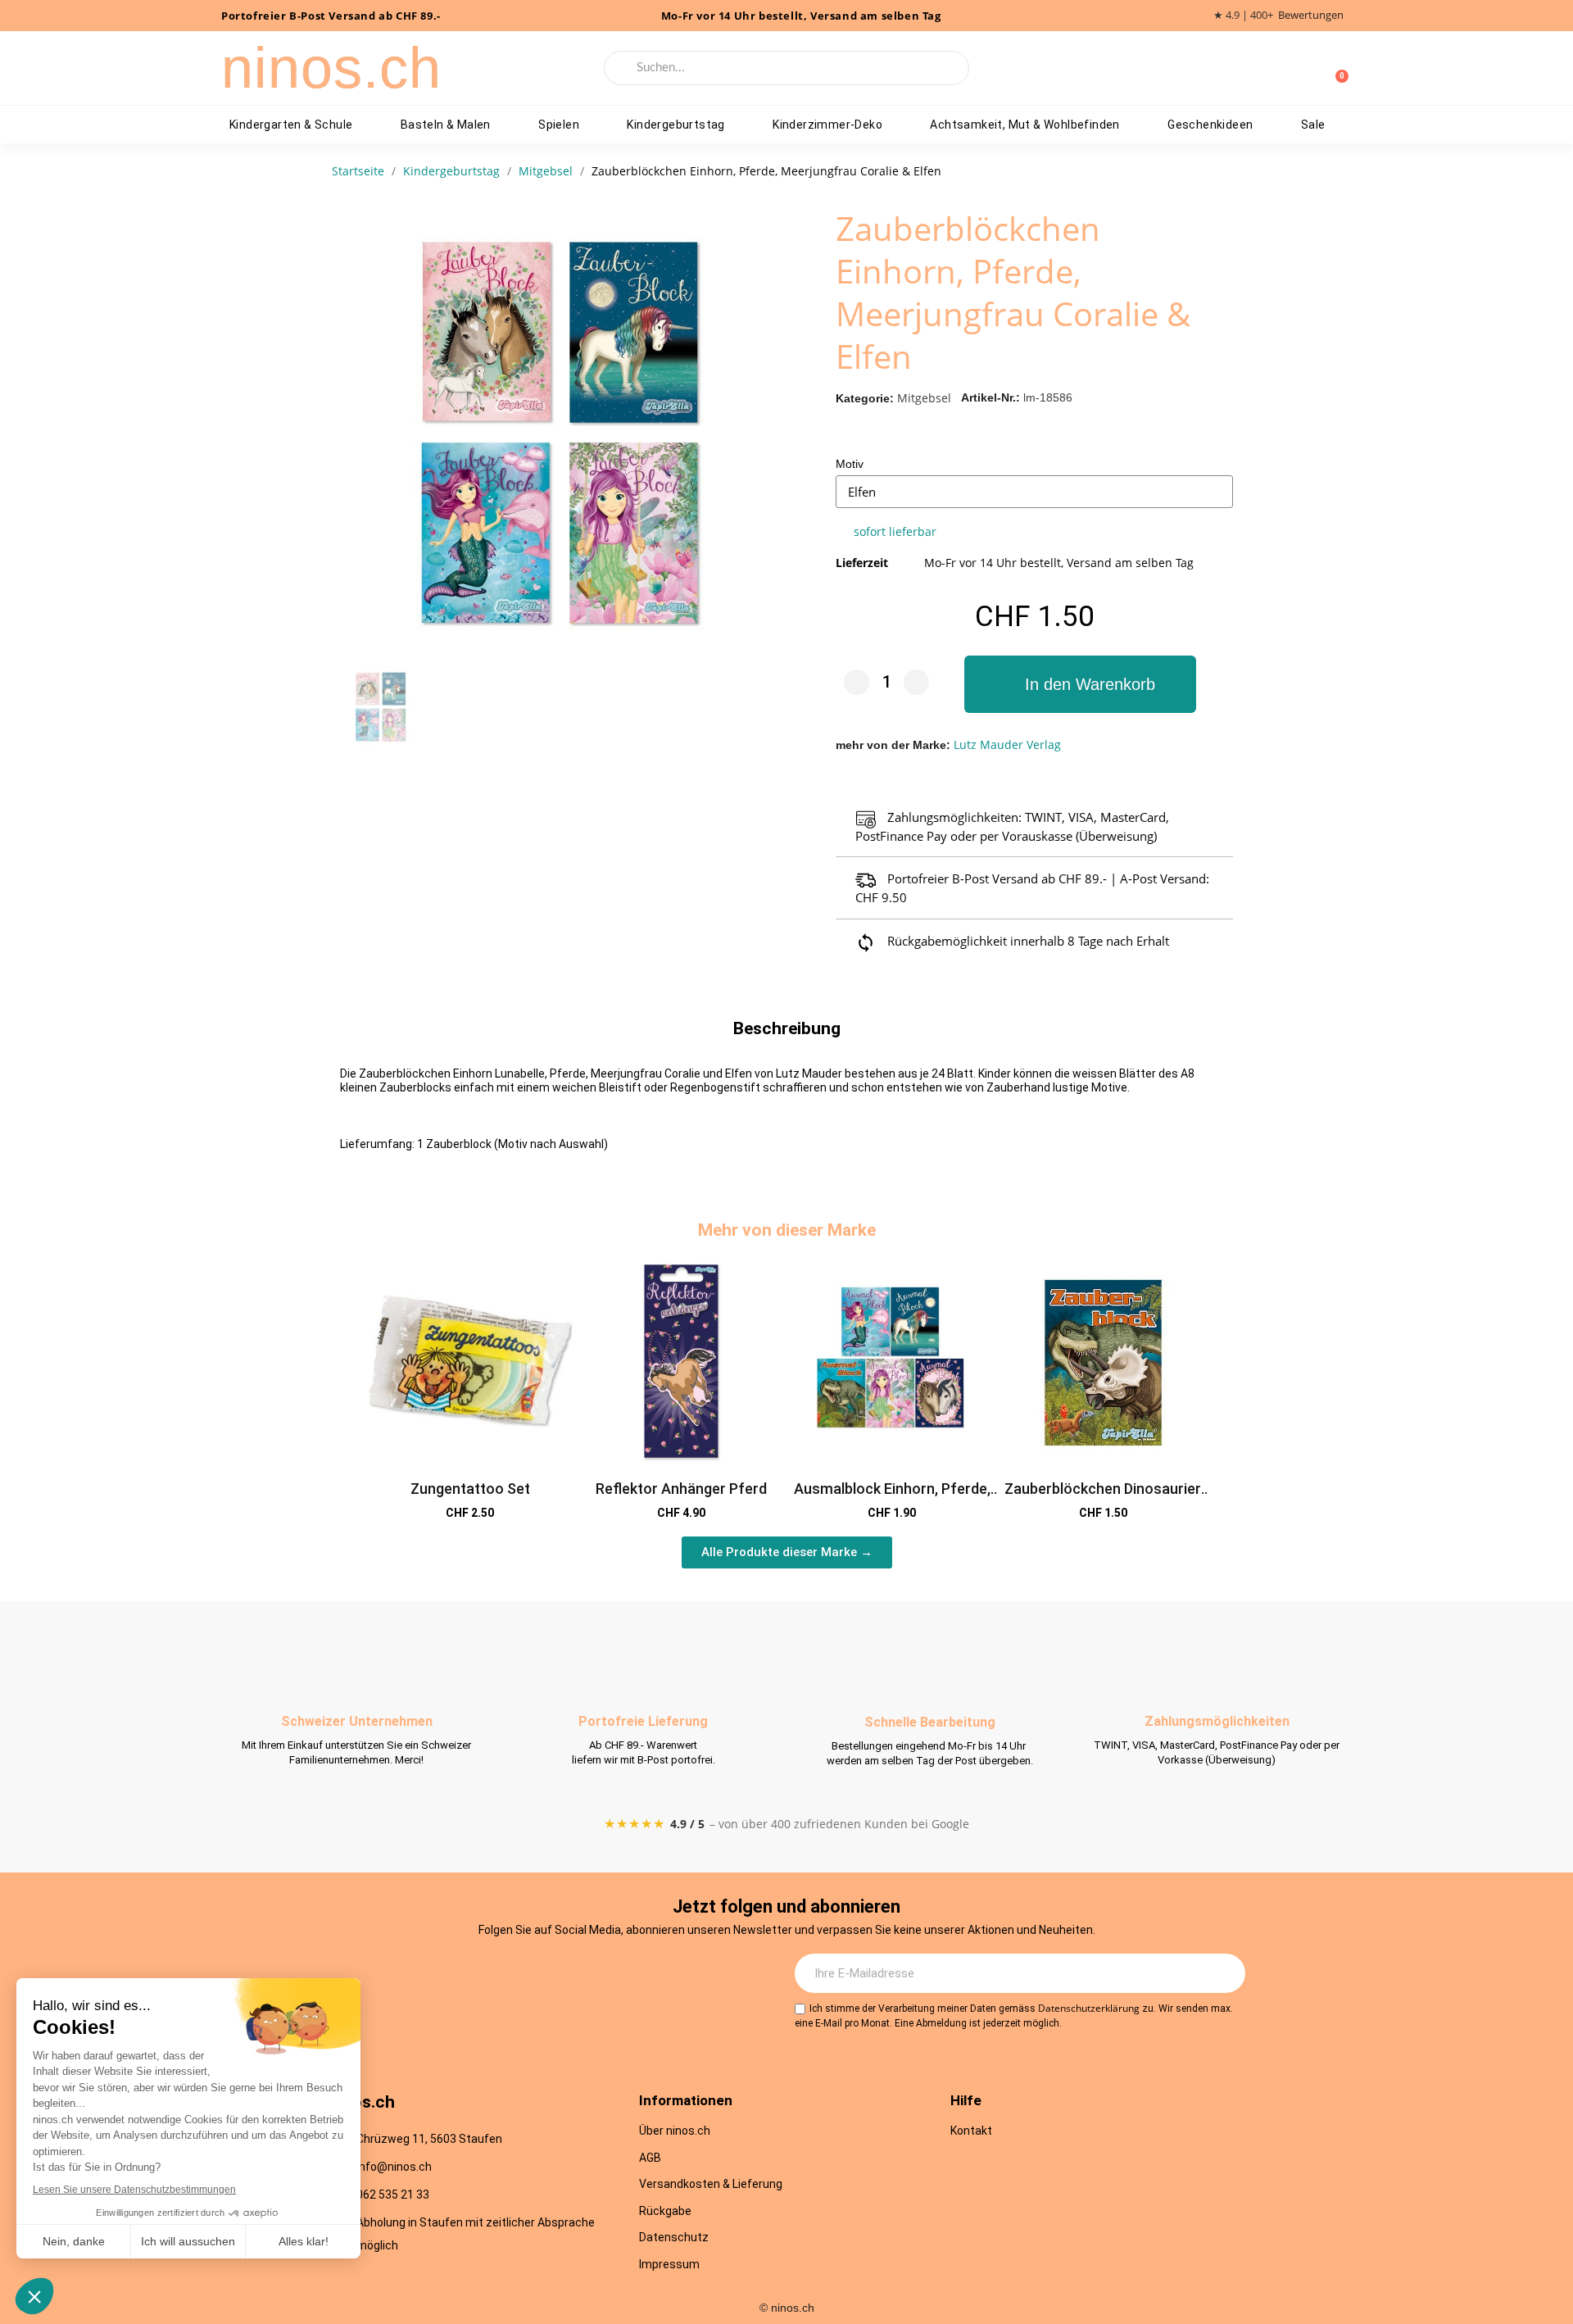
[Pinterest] (621, 1974)
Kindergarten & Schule (291, 125)
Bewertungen (1311, 15)
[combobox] (787, 68)
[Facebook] (531, 1974)
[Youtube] (576, 1974)
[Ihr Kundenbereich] (1309, 68)
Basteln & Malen (446, 125)
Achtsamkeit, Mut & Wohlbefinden (1024, 125)
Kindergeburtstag (675, 125)
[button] (1080, 684)
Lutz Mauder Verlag (1007, 744)
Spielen (559, 125)
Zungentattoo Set (470, 1489)
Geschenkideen (1210, 125)
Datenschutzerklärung (1089, 2008)
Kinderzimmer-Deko (827, 125)
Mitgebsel (924, 398)
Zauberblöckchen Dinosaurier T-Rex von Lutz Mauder (1103, 1498)
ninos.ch (331, 68)
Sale (1313, 125)
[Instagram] (486, 1974)
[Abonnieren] (1224, 1973)
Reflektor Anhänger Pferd (681, 1489)
